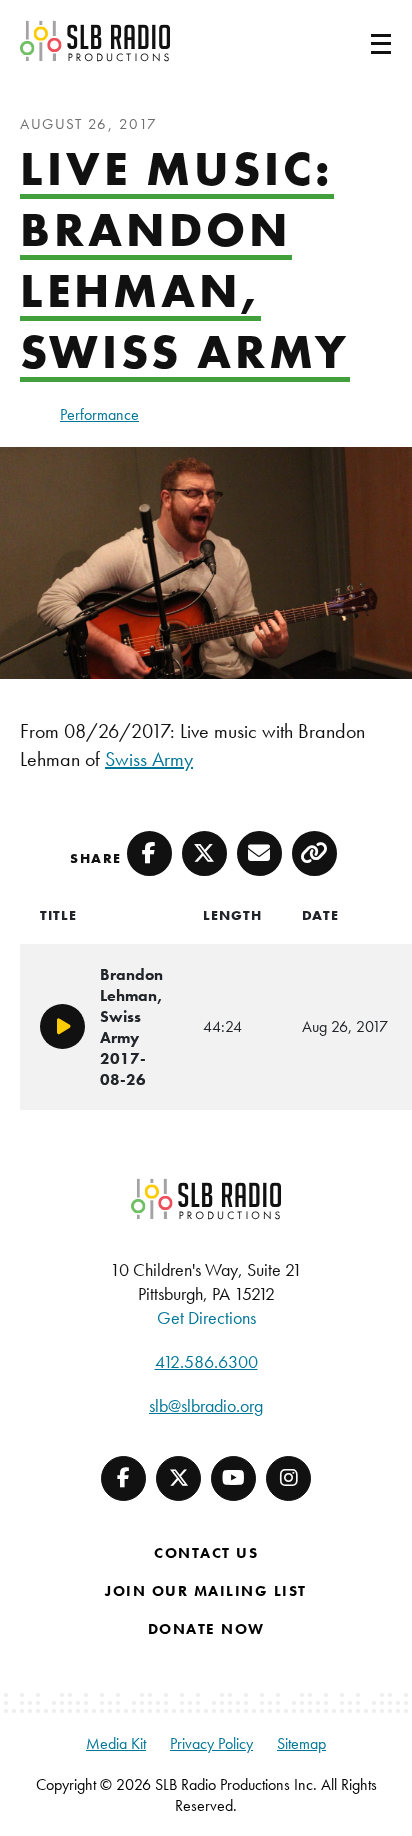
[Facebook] (123, 1478)
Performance (99, 414)
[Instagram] (288, 1478)
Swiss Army (149, 759)
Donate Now (206, 1629)
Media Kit (116, 1743)
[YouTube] (233, 1478)
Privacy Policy (211, 1743)
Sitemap (301, 1743)
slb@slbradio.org (206, 1405)
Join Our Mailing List (206, 1591)
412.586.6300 (206, 1361)
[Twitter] (178, 1478)
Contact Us (206, 1553)
